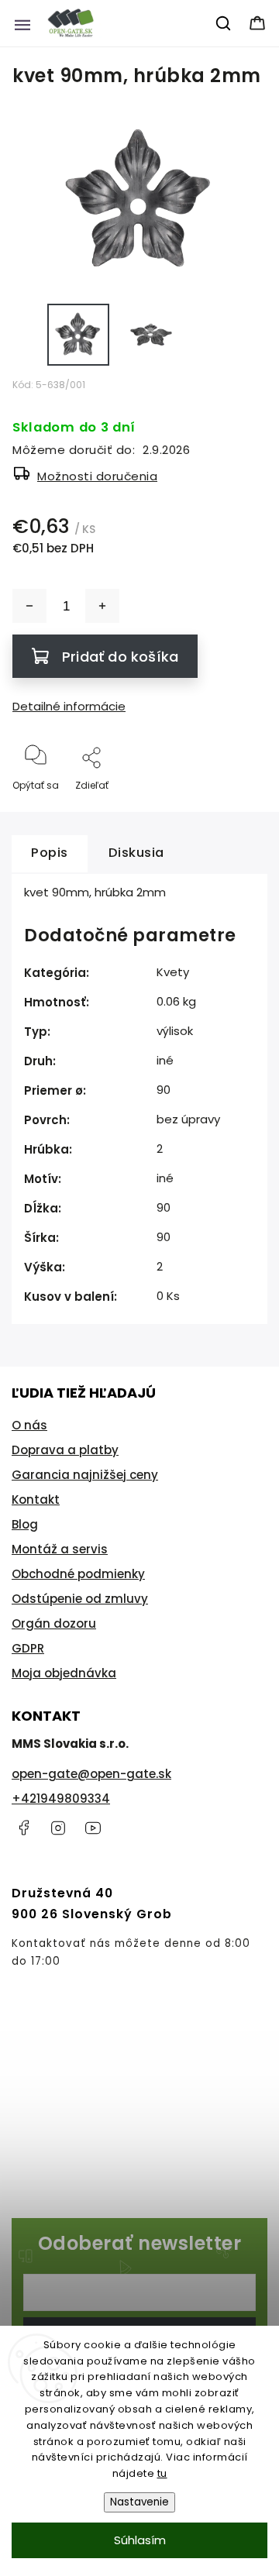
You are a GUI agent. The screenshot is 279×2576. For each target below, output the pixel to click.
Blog (25, 1524)
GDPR (28, 1648)
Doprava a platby (65, 1450)
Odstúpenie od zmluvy (80, 1599)
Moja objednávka (64, 1673)
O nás (29, 1425)
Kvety (173, 972)
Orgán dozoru (54, 1623)
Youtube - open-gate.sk (93, 1828)
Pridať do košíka (120, 657)
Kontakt (36, 1500)
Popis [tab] (50, 853)
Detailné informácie (69, 706)
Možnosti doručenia (97, 476)
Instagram (58, 1828)
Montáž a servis (60, 1549)
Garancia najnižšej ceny (85, 1475)
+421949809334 (61, 1799)
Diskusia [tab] (136, 853)
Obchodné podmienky (78, 1574)
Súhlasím (140, 2540)
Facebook (23, 1828)
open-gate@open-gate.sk (91, 1774)
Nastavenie (139, 2502)
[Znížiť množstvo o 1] (29, 606)
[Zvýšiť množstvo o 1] (102, 606)
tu (162, 2473)
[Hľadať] (224, 23)
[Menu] (22, 23)
